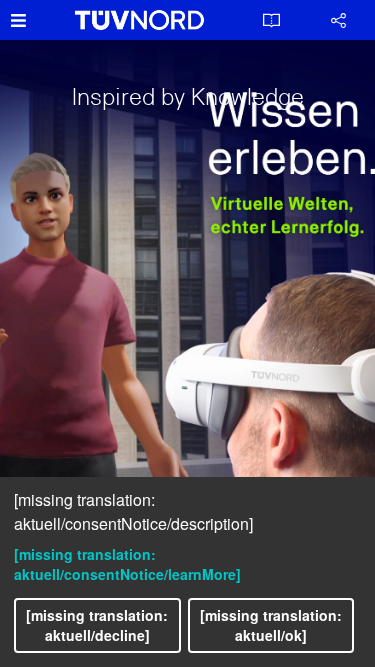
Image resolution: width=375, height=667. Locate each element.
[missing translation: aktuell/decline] (97, 625)
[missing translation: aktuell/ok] (271, 625)
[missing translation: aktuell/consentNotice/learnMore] (127, 564)
